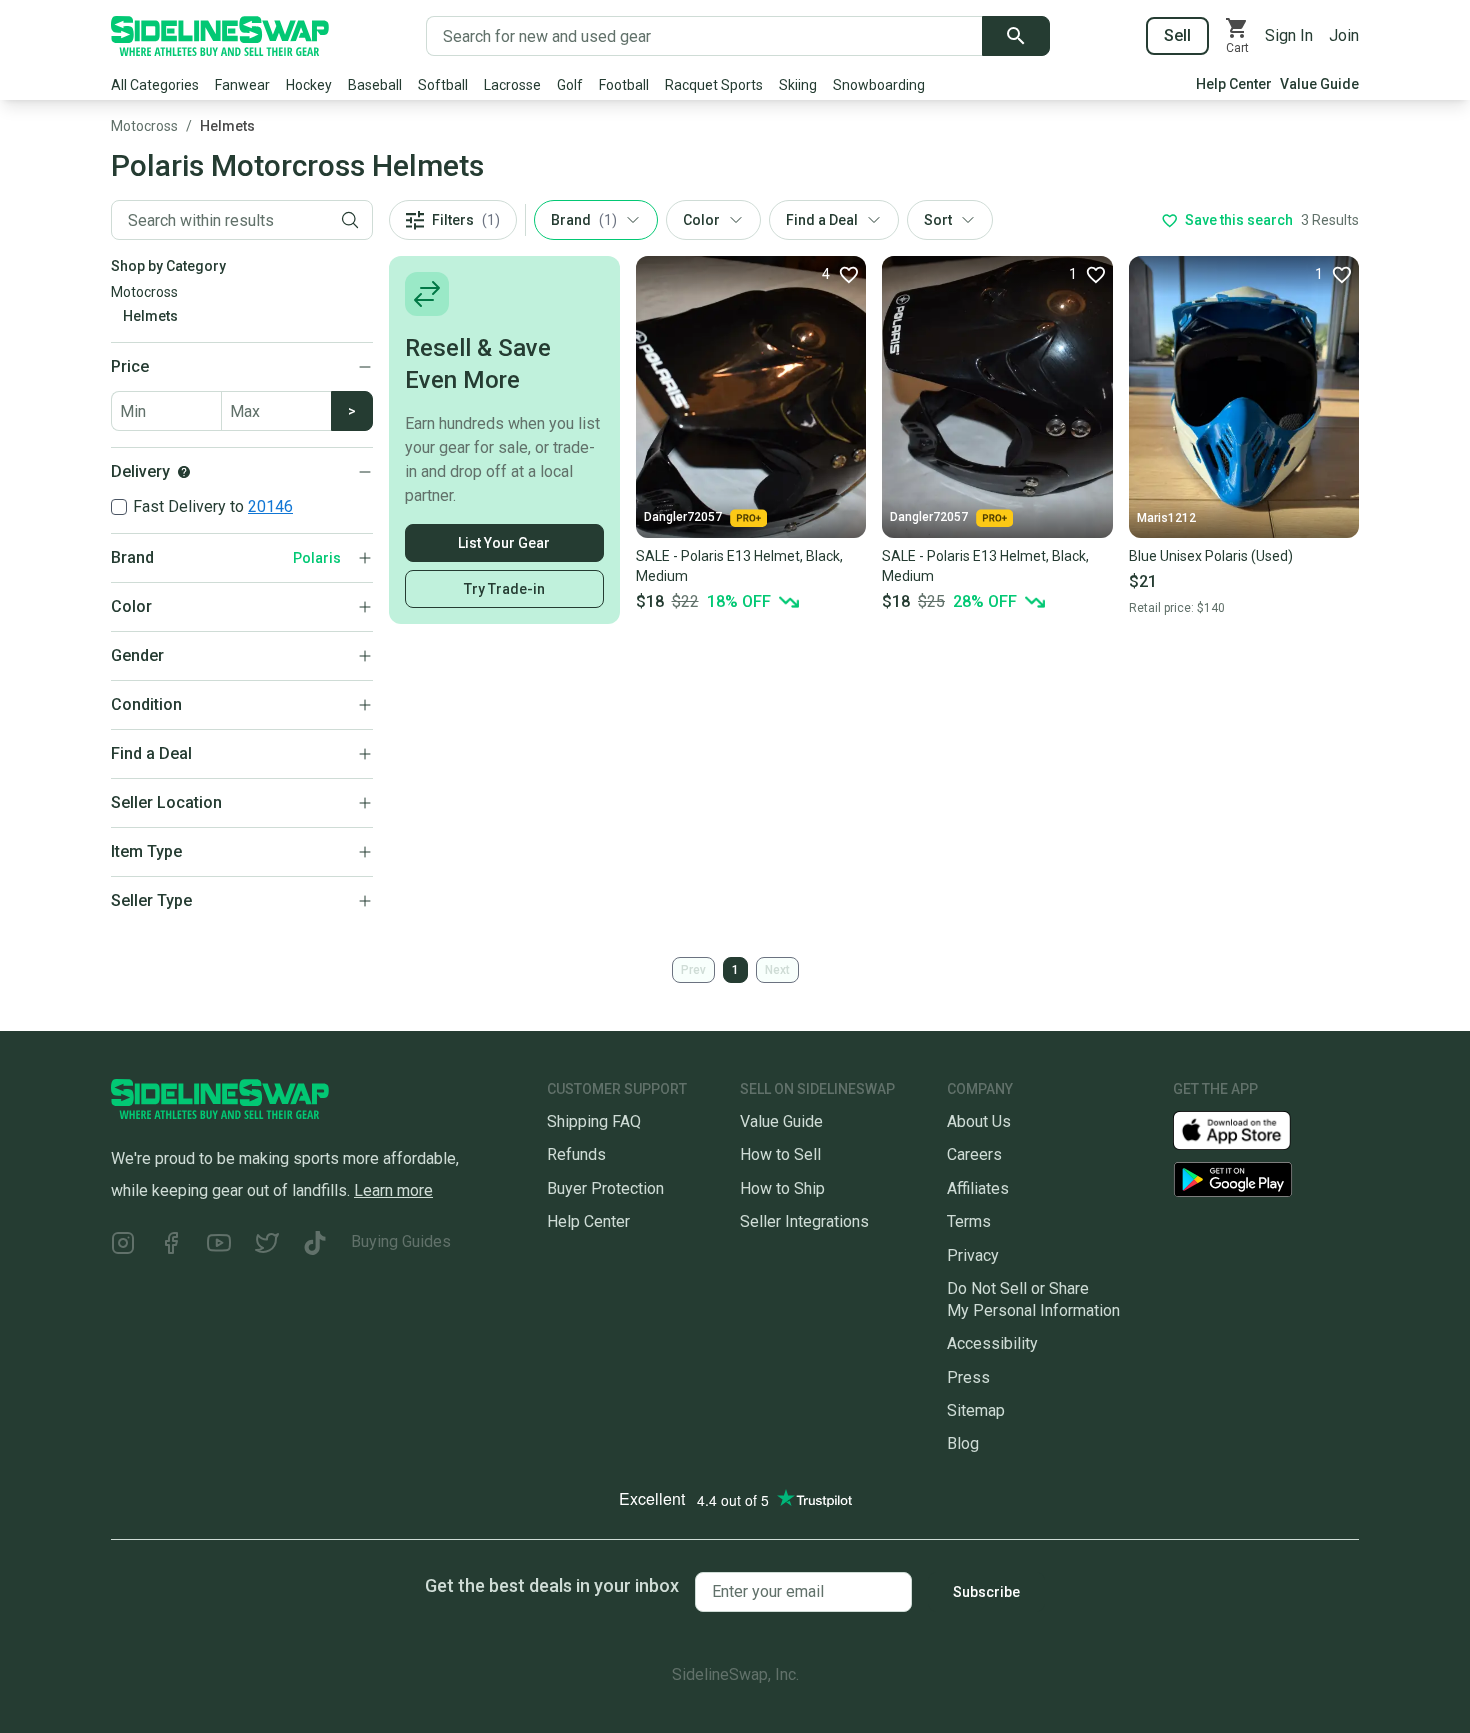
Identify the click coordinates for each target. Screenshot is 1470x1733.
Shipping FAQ (594, 1121)
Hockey (309, 85)
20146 (270, 506)
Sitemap (976, 1410)
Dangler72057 (683, 517)
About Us (979, 1121)
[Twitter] (267, 1245)
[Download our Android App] (1266, 1179)
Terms (969, 1221)
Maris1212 (1166, 518)
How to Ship (782, 1188)
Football (624, 85)
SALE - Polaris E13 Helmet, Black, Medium (739, 566)
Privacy (973, 1255)
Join (1344, 35)
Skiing (798, 85)
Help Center (1234, 84)
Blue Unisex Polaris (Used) (1211, 556)
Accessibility (992, 1343)
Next (777, 970)
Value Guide (1319, 84)
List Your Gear (504, 543)
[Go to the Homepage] (220, 36)
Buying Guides (401, 1241)
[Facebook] (171, 1245)
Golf (570, 85)
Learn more (393, 1190)
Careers (974, 1154)
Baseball (375, 85)
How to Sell (780, 1154)
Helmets (227, 126)
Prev (693, 970)
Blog (963, 1443)
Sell (1177, 35)
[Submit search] (1016, 36)
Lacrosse (512, 85)
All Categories (155, 85)
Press (968, 1377)
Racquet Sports (714, 85)
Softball (443, 85)
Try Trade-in (504, 589)
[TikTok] (315, 1245)
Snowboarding (879, 85)
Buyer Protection (605, 1188)
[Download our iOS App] (1248, 1129)
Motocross (144, 126)
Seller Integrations (804, 1221)
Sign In (1289, 35)
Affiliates (978, 1188)
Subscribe (986, 1592)
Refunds (576, 1154)
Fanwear (242, 85)
